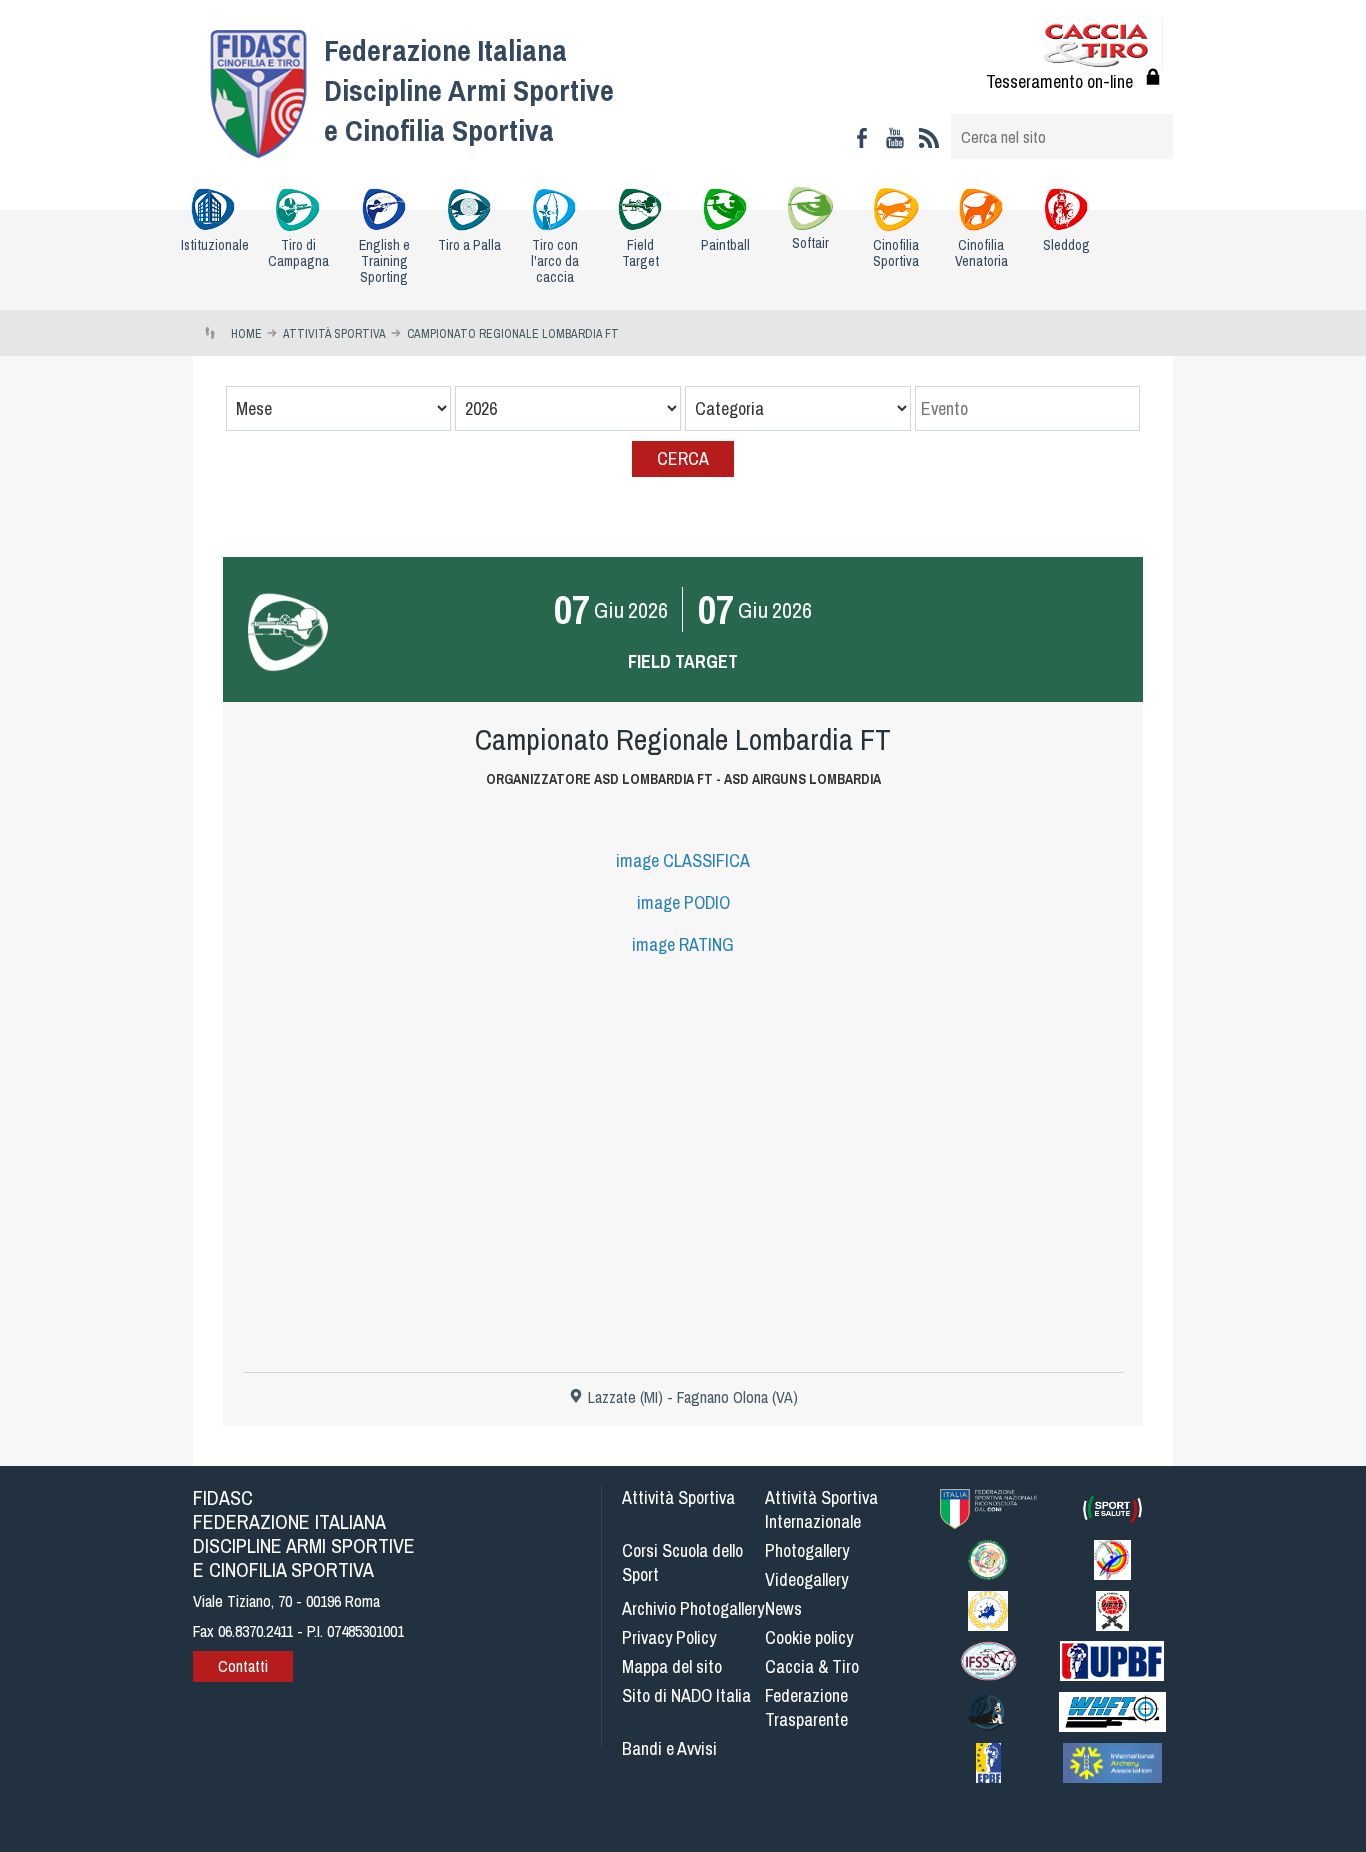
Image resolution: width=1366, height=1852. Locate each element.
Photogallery (807, 1550)
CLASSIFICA (683, 860)
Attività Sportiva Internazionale (821, 1509)
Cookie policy (809, 1637)
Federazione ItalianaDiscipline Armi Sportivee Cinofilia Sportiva (469, 90)
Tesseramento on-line (1059, 81)
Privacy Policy (669, 1637)
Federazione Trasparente (806, 1707)
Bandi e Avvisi (669, 1748)
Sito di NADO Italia (686, 1695)
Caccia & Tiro (812, 1666)
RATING (683, 944)
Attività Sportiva (678, 1497)
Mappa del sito (672, 1666)
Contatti (243, 1666)
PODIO (683, 902)
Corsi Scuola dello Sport (682, 1562)
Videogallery (806, 1579)
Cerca (683, 458)
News (783, 1608)
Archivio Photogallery (693, 1608)
